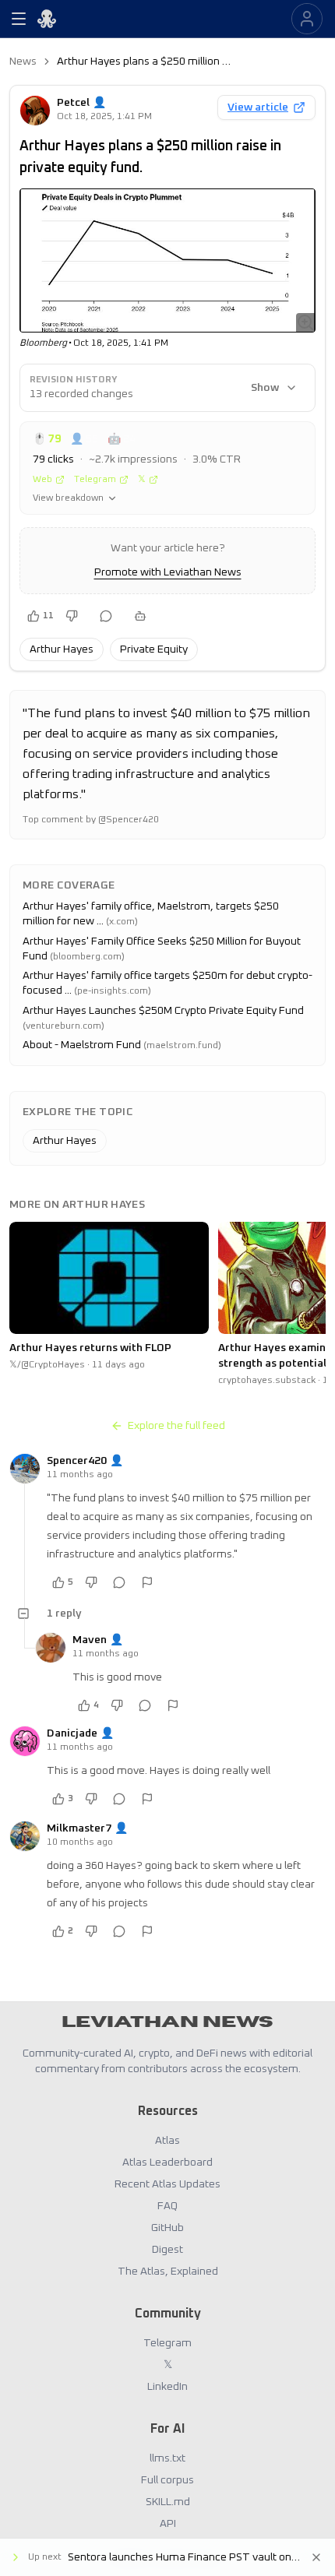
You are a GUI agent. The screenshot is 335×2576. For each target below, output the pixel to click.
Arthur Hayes (62, 649)
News (23, 62)
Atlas (167, 2141)
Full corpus (167, 2480)
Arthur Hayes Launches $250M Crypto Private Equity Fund (163, 1011)
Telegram (95, 480)
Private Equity (154, 649)
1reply (64, 1614)
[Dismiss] (316, 2557)
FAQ (167, 2206)
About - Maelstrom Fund (82, 1045)
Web (42, 480)
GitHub (167, 2228)
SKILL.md (168, 2502)
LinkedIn (167, 2387)
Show (265, 388)
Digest (167, 2250)
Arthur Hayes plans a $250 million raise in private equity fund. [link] (144, 62)
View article (258, 107)
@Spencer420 (129, 820)
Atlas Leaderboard (167, 2163)
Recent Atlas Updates (167, 2184)
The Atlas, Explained (168, 2272)
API (168, 2524)
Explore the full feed (176, 1426)
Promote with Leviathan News (168, 572)
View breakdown (68, 498)
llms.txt (167, 2458)
